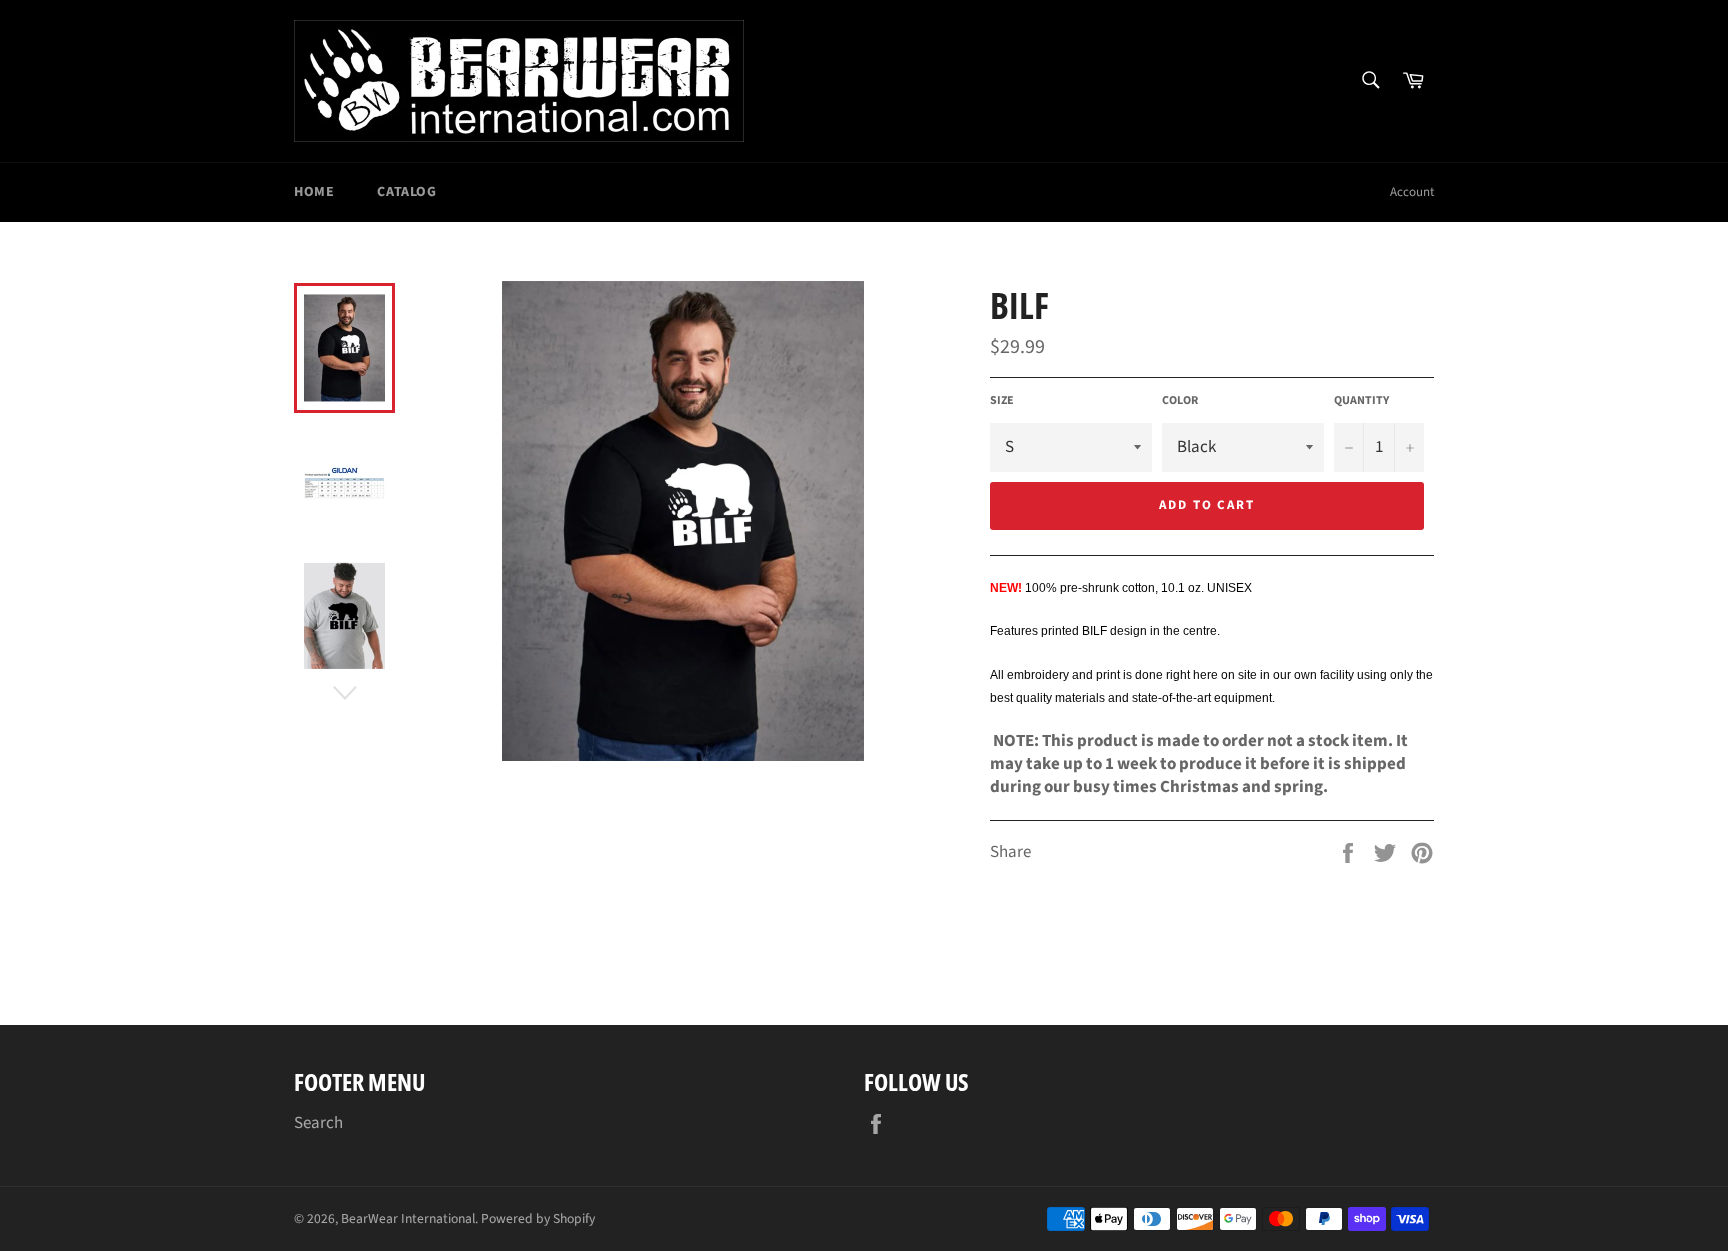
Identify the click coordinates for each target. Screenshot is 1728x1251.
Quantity (1361, 401)
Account (1412, 192)
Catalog (406, 192)
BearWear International (408, 1218)
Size (1002, 401)
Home (314, 192)
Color (1180, 401)
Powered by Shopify (538, 1218)
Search (318, 1123)
